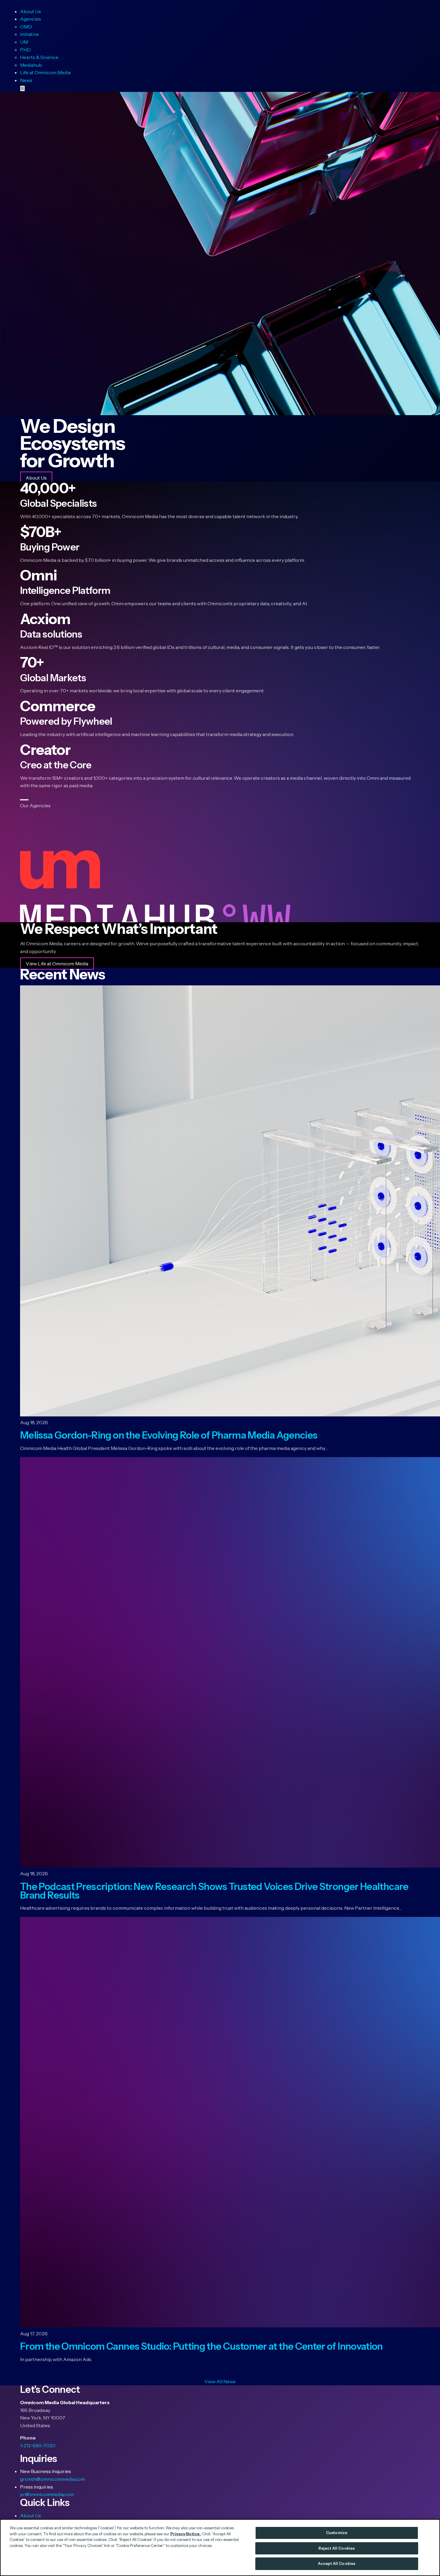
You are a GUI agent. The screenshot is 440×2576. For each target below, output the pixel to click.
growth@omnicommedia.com (53, 2479)
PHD (25, 50)
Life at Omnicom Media (45, 72)
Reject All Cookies (337, 2548)
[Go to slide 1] (21, 800)
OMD (26, 27)
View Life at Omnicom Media (57, 964)
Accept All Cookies (337, 2563)
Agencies (31, 19)
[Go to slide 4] (24, 800)
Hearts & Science (39, 57)
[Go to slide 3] (23, 800)
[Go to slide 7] (28, 800)
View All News (220, 2381)
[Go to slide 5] (25, 800)
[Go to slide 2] (22, 800)
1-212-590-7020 (38, 2445)
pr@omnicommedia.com (47, 2494)
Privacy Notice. (186, 2534)
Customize (337, 2533)
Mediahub (31, 65)
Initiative (29, 34)
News (26, 80)
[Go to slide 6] (27, 800)
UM (24, 42)
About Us (31, 11)
